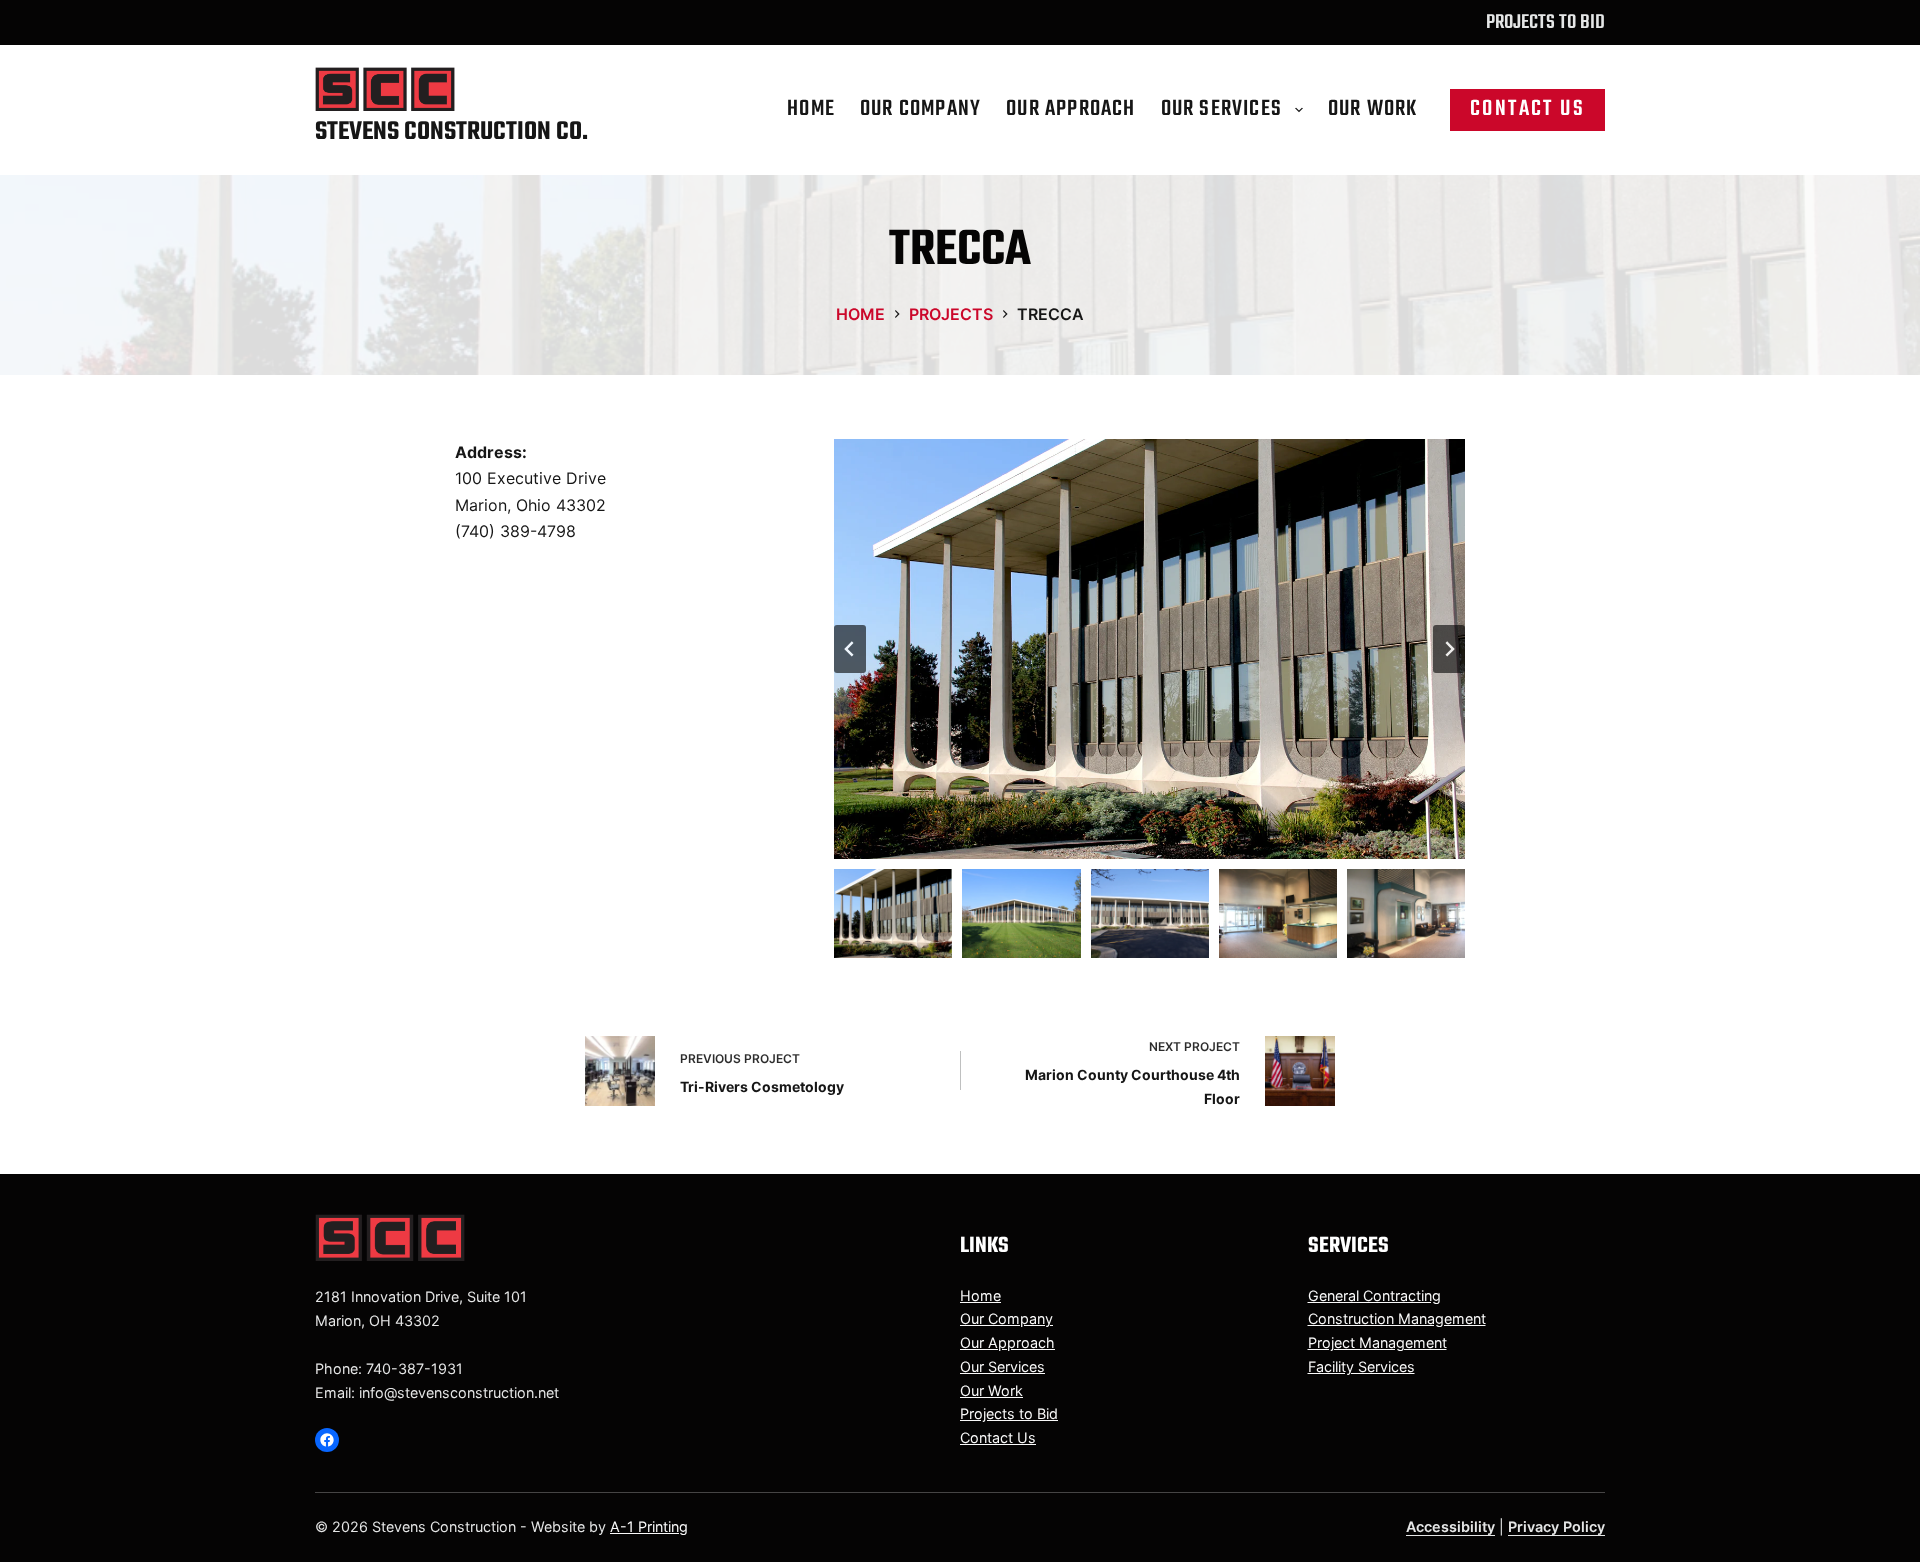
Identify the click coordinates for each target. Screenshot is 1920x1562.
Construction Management (1397, 1318)
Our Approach (1070, 109)
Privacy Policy (1556, 1526)
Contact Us (1527, 109)
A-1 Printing (649, 1526)
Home (811, 109)
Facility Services (1361, 1366)
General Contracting (1374, 1295)
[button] (1149, 649)
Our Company (920, 109)
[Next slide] (1449, 649)
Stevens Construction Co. (451, 132)
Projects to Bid (1545, 22)
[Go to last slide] (850, 649)
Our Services (1221, 109)
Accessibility (1450, 1526)
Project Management (1377, 1342)
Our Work (1373, 109)
